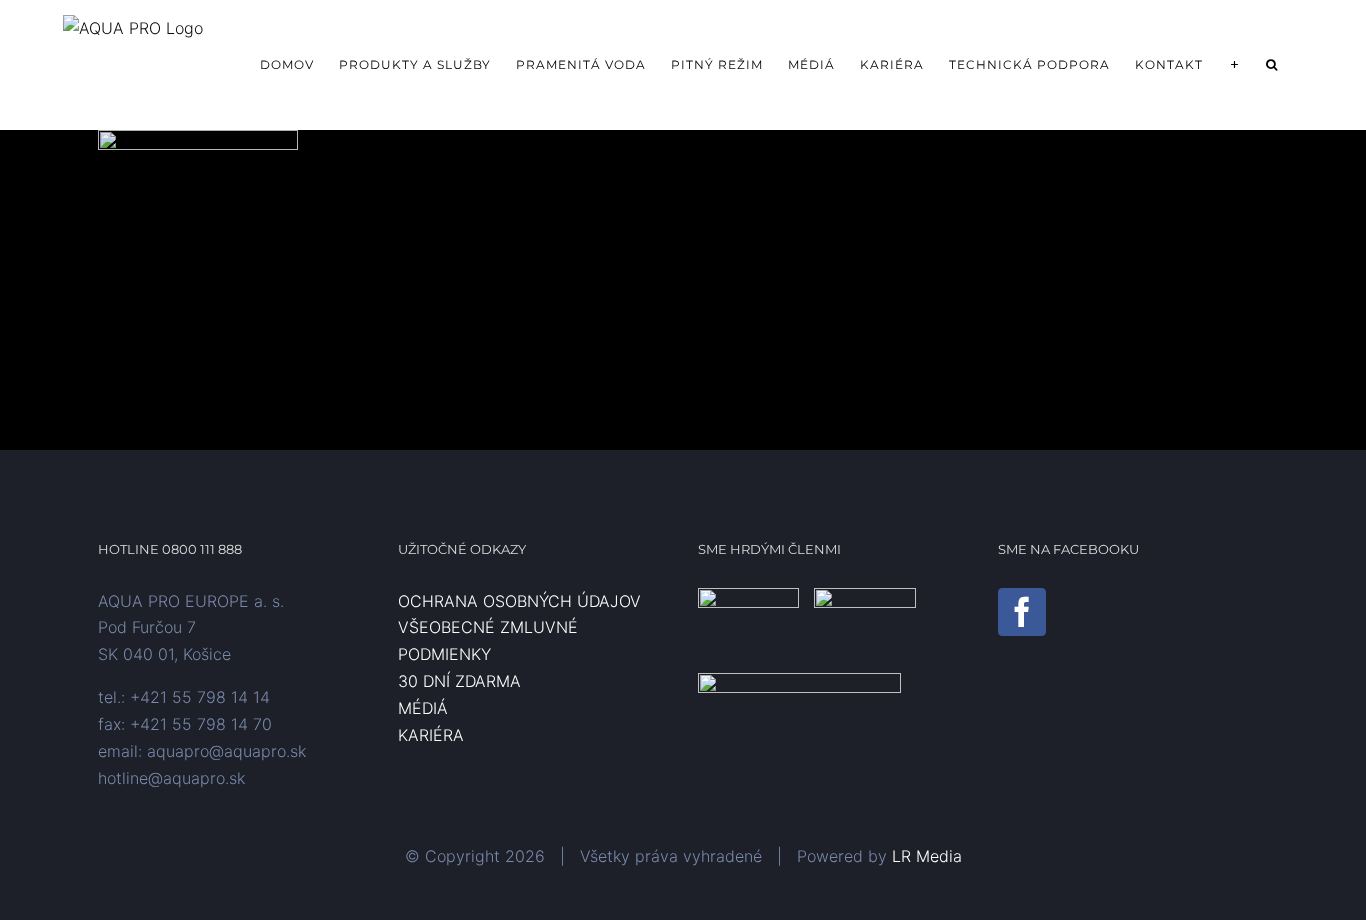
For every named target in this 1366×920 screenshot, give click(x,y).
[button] (1272, 65)
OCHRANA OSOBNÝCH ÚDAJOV (519, 601)
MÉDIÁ (423, 708)
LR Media (927, 856)
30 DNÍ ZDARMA (459, 681)
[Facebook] (1022, 612)
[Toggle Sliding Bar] (1234, 65)
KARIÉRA (431, 735)
